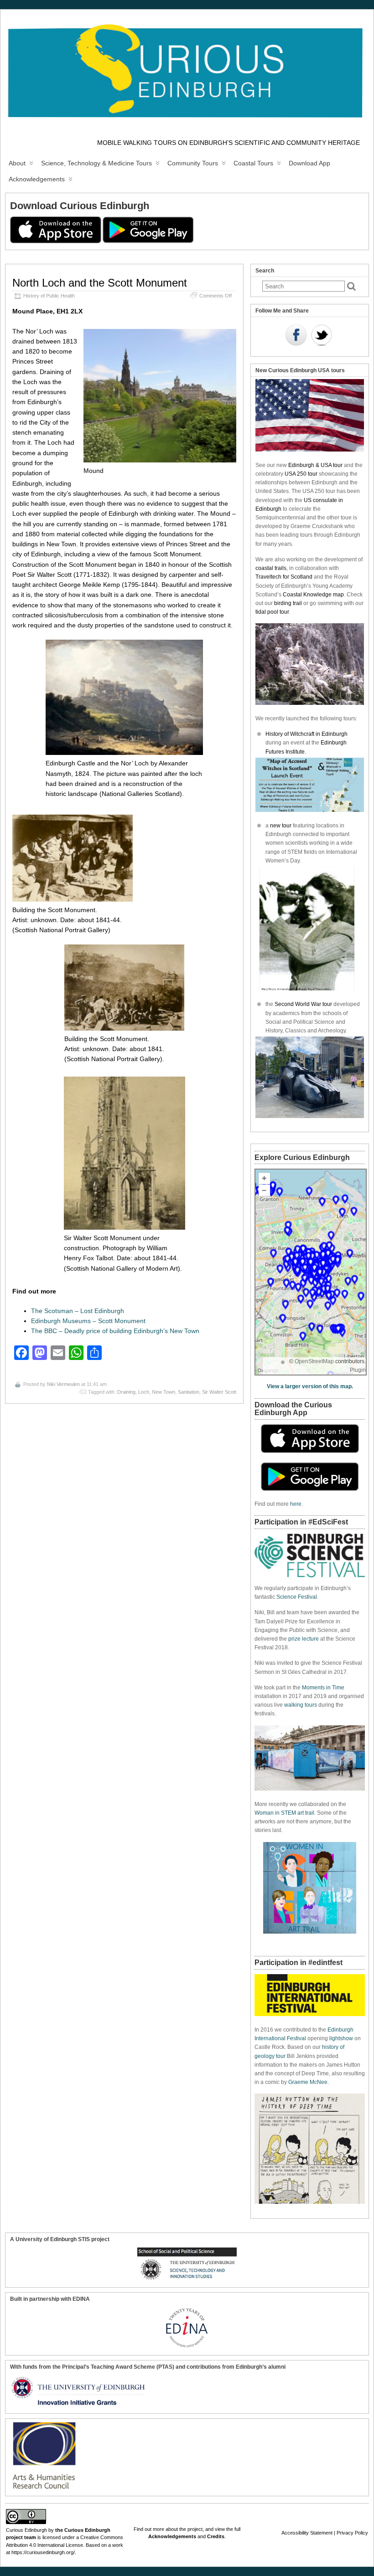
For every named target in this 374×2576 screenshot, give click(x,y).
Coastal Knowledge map (313, 595)
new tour (281, 826)
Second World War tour (303, 1004)
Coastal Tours (253, 163)
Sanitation (189, 1392)
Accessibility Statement (307, 2533)
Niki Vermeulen (63, 1384)
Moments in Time (323, 1688)
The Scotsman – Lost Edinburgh (78, 1311)
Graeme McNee (308, 2082)
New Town (164, 1392)
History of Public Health (49, 296)
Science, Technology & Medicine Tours (96, 163)
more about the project (178, 2529)
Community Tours (193, 163)
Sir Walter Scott (219, 1392)
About (17, 163)
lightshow (341, 2038)
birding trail (288, 603)
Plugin (358, 1370)
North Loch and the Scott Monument (100, 283)
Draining (126, 1392)
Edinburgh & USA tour (315, 465)
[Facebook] (296, 336)
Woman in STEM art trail (284, 1813)
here (296, 1504)
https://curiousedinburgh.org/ (43, 2552)
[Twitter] (322, 336)
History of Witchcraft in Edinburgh (306, 734)
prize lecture (304, 1639)
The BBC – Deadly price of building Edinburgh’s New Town (115, 1331)
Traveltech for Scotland (284, 577)
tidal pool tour (272, 612)
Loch (144, 1392)
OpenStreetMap (314, 1361)
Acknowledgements (37, 179)
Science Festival (297, 1597)
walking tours (301, 1705)
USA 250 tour (301, 474)
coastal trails (271, 568)
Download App (309, 163)
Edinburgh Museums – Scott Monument (88, 1321)
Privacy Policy (352, 2533)
